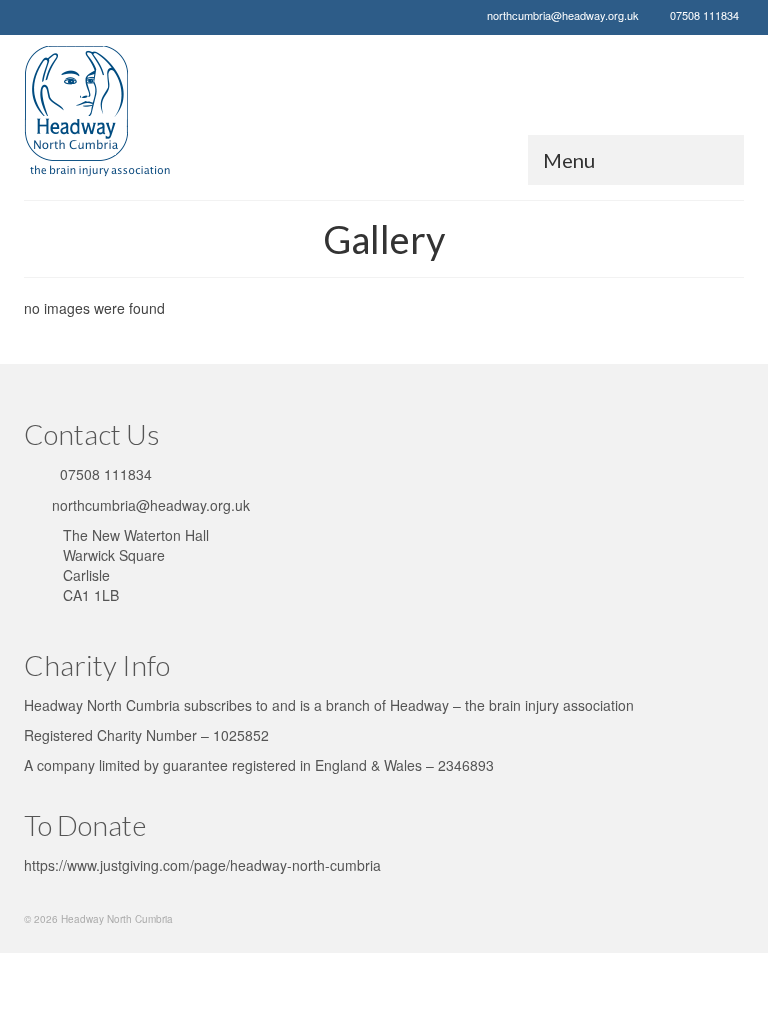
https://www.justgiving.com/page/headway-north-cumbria (202, 865)
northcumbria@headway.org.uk (563, 15)
